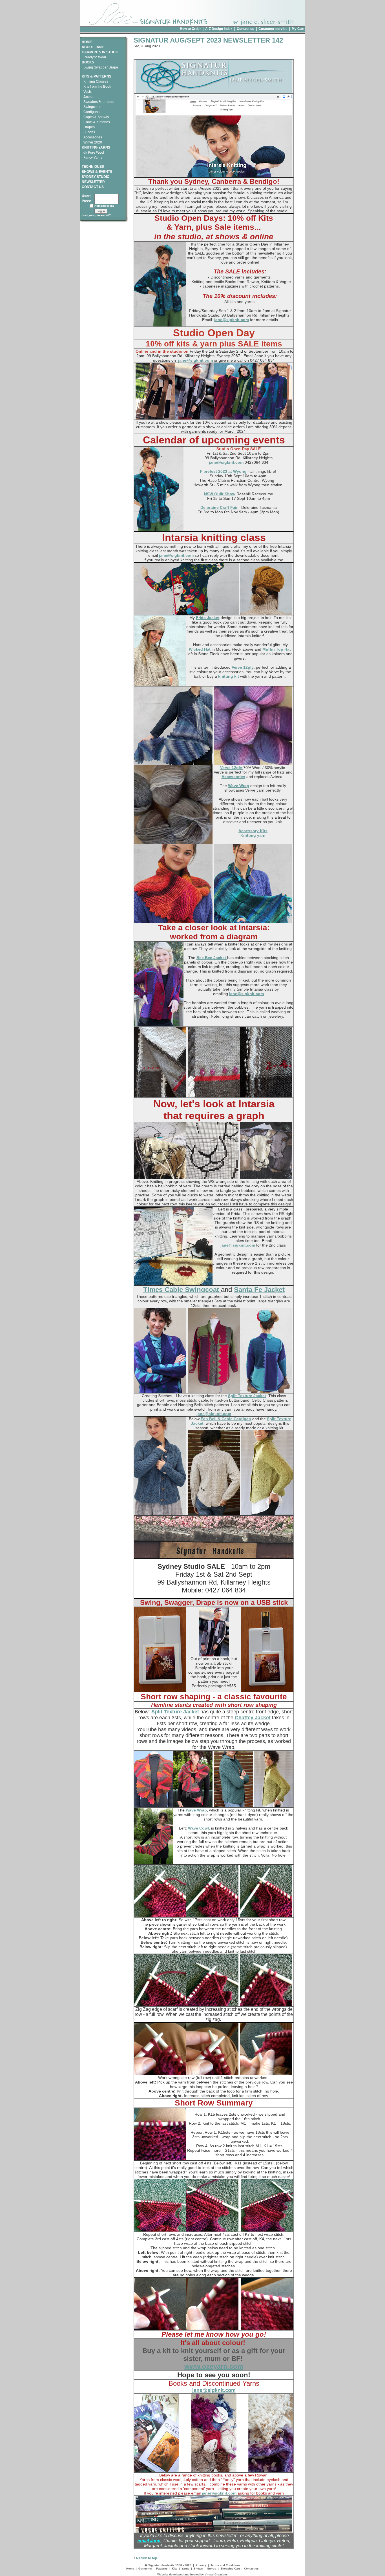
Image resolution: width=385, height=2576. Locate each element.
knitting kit (229, 676)
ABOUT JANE (93, 47)
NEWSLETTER (93, 182)
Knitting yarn (253, 835)
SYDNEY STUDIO (96, 177)
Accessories (233, 777)
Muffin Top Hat (277, 649)
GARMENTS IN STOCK (100, 52)
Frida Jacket (208, 618)
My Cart (298, 29)
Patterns (162, 2569)
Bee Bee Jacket (212, 958)
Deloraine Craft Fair (220, 507)
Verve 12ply (243, 667)
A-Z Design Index (219, 29)
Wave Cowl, (199, 1828)
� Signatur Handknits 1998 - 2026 (168, 2565)
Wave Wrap (239, 786)
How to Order (190, 29)
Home (130, 2569)
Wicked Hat (200, 649)
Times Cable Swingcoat (182, 1290)
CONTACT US (93, 187)
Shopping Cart (230, 2569)
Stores (212, 2569)
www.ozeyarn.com (214, 2366)
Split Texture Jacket (247, 1396)
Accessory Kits (253, 831)
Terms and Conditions (225, 2565)
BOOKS (88, 62)
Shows (198, 2569)
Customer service (273, 29)
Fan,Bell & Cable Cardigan (226, 1419)
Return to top (147, 2558)
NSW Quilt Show (220, 494)
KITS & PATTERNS (97, 76)
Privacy (201, 2565)
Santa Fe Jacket (259, 1290)
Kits (175, 2569)
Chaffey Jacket (253, 1718)
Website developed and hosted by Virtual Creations (193, 2574)
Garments (145, 2569)
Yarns (185, 2569)
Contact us (245, 29)
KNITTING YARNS (96, 147)
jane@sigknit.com (232, 320)
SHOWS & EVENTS (97, 172)
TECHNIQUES (93, 167)
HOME (87, 42)
